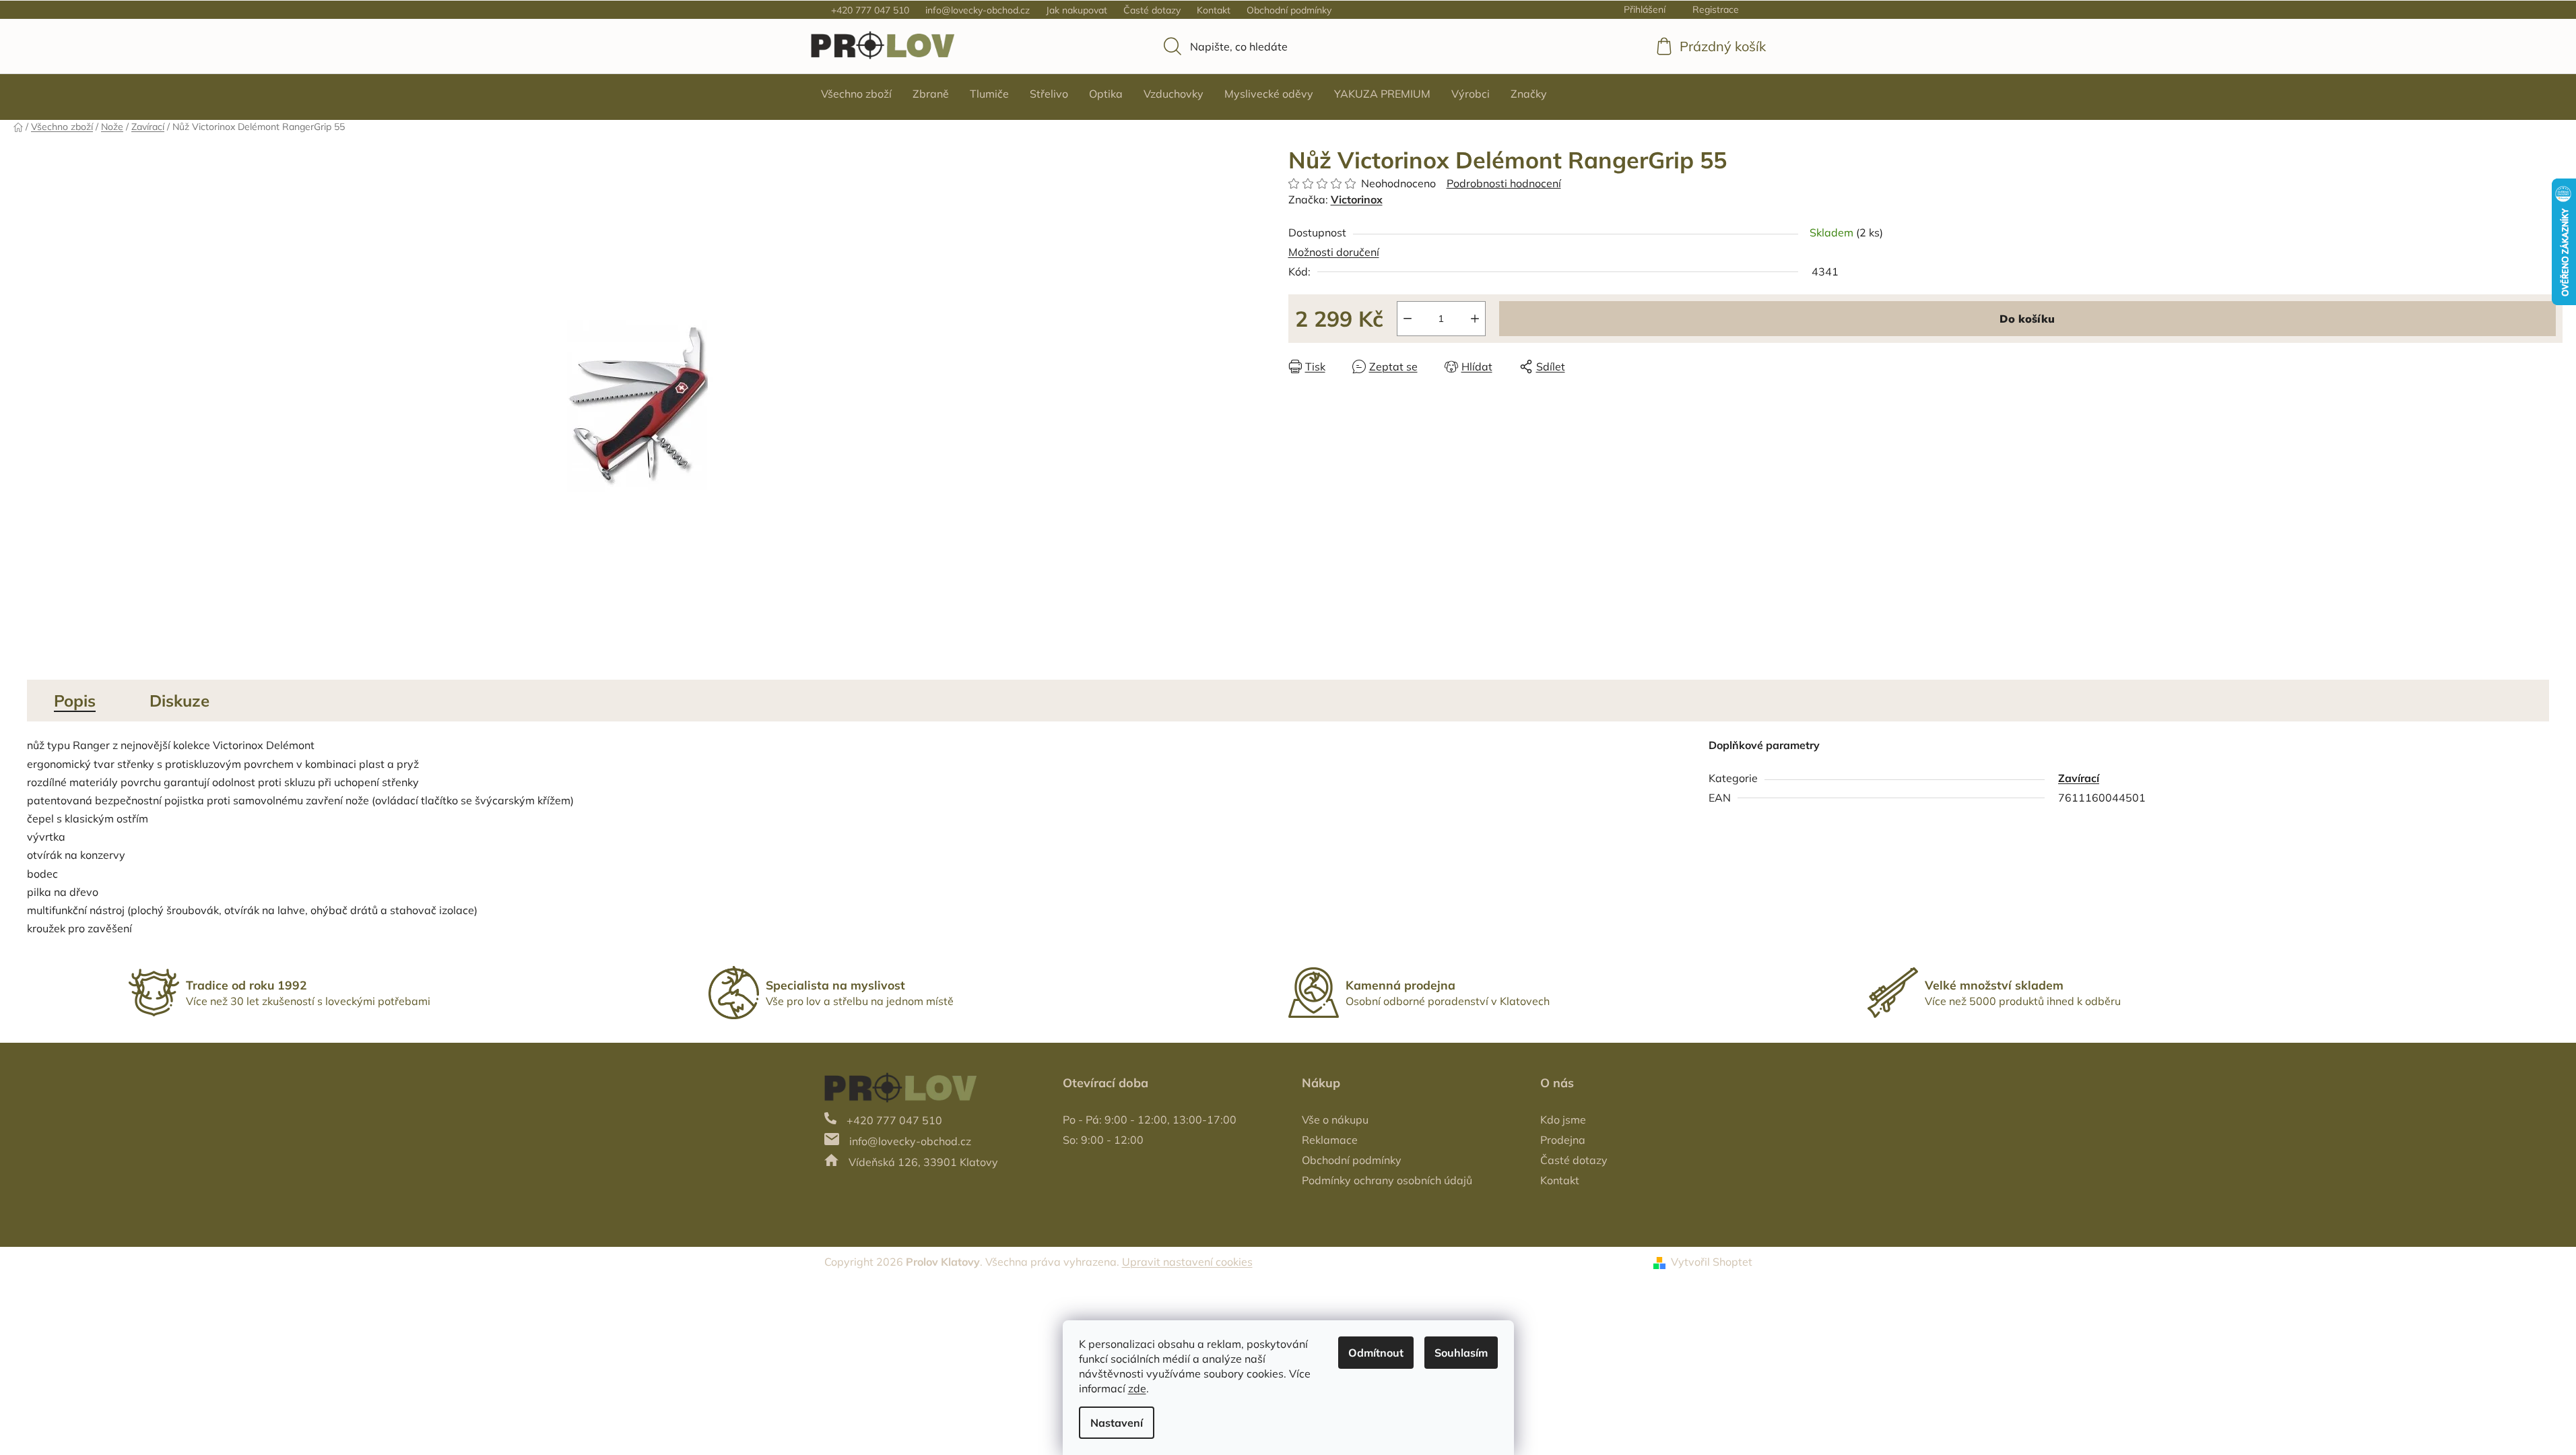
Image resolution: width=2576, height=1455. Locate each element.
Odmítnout (1376, 1353)
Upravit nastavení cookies (1187, 1262)
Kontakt (1214, 10)
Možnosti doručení (1334, 252)
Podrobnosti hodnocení (1504, 183)
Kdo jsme (1563, 1120)
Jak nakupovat (1077, 10)
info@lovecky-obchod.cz (978, 10)
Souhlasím (1461, 1353)
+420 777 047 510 (870, 10)
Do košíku (2027, 319)
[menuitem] (856, 94)
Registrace (1716, 9)
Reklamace (1330, 1140)
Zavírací (2079, 778)
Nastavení (1117, 1423)
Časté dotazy (1152, 10)
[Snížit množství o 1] (1408, 319)
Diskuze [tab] (179, 701)
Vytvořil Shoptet (1712, 1262)
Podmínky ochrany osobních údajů (1387, 1180)
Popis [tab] (75, 701)
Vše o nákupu (1335, 1120)
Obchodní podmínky (1289, 10)
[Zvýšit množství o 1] (1475, 319)
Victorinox (1357, 199)
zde (1137, 1388)
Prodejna (1563, 1140)
